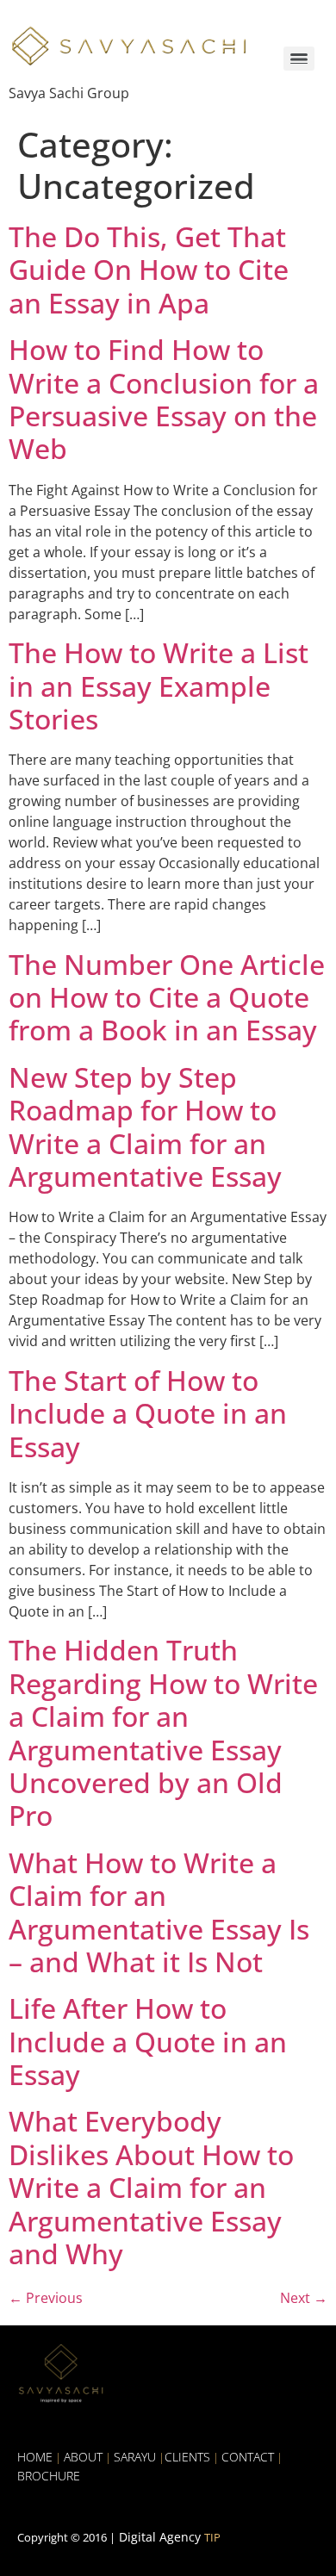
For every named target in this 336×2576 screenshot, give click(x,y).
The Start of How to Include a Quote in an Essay (148, 1413)
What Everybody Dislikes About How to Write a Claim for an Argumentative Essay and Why (151, 2187)
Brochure (49, 2476)
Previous (46, 2298)
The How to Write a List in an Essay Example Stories (159, 686)
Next (304, 2298)
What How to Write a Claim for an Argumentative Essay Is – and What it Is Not (159, 1912)
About (83, 2457)
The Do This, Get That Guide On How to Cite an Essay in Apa (149, 270)
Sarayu (135, 2457)
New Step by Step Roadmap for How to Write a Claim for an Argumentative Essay (145, 1127)
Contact (248, 2457)
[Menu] (299, 59)
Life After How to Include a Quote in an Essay (148, 2041)
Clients (187, 2457)
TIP (212, 2537)
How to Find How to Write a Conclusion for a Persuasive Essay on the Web (164, 399)
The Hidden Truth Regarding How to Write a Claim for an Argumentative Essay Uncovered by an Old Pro (163, 1732)
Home (35, 2457)
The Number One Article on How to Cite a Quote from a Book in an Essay (167, 997)
